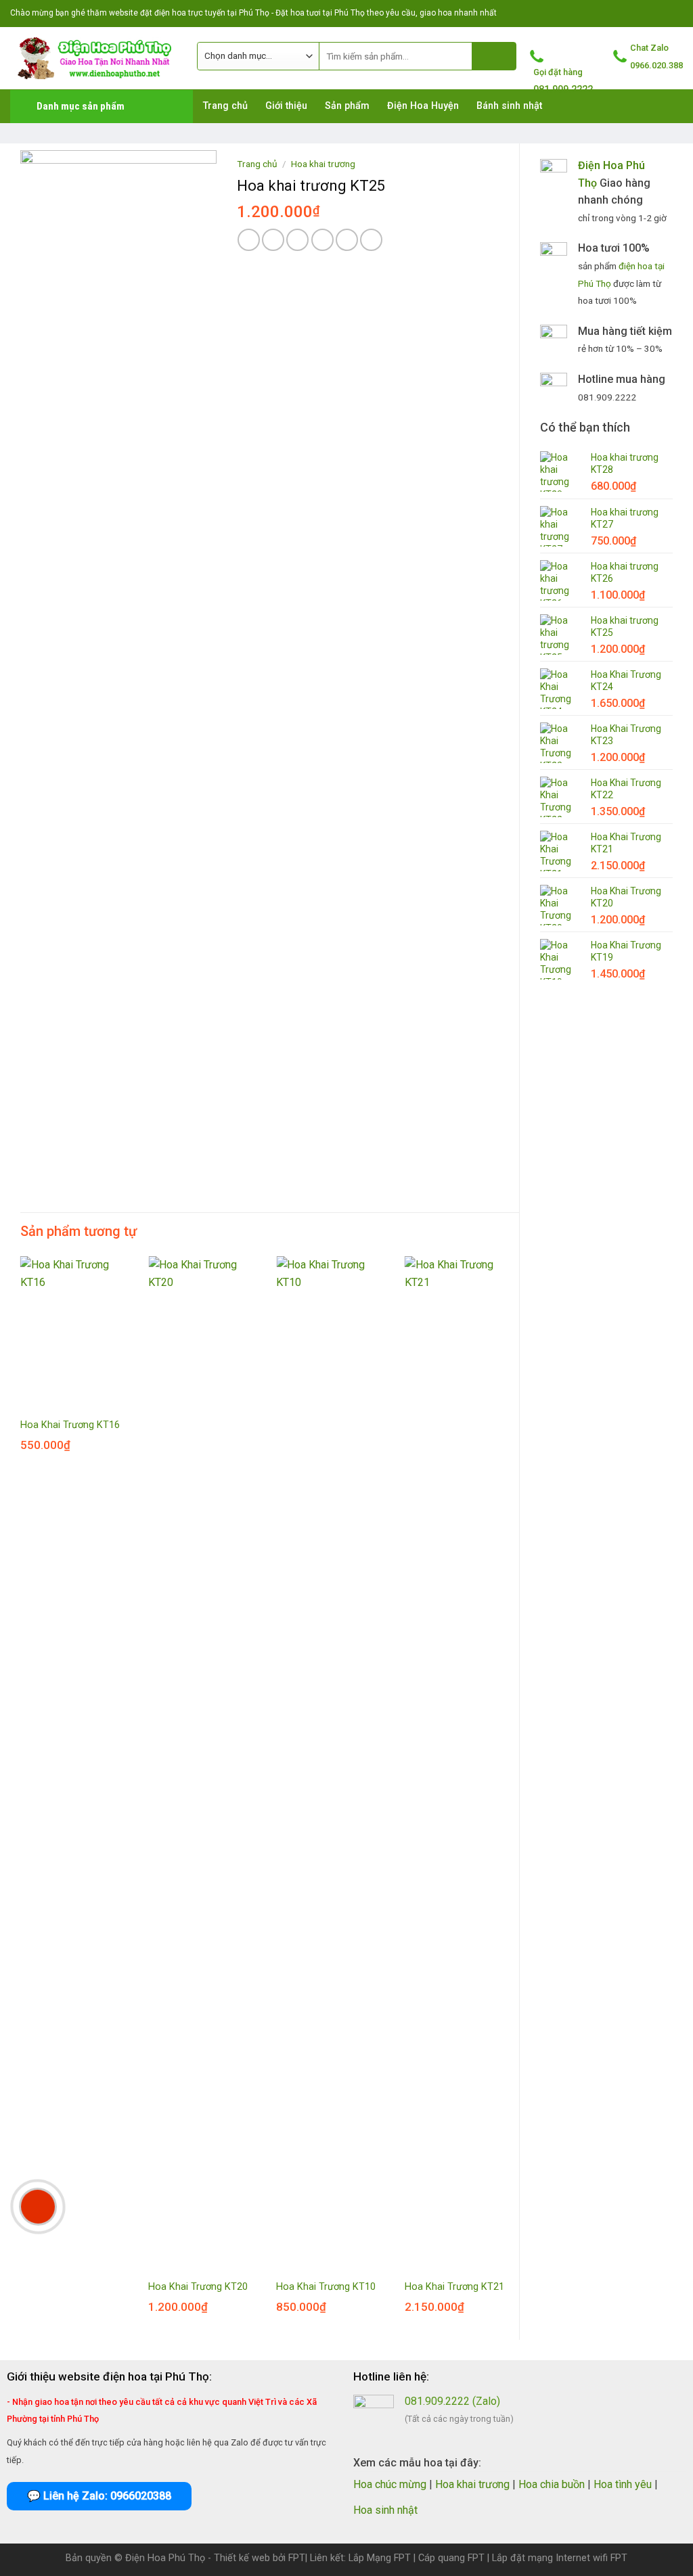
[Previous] (21, 1797)
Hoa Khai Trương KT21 (454, 2287)
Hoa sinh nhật (385, 2510)
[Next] (518, 1797)
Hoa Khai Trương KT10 (326, 2287)
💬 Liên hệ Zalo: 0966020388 (99, 2496)
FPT (297, 2558)
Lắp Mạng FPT (380, 2558)
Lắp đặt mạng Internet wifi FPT (560, 2558)
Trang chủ (257, 164)
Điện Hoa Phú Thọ (165, 2558)
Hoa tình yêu (623, 2484)
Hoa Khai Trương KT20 (198, 2287)
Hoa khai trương (323, 164)
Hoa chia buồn (552, 2484)
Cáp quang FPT (451, 2558)
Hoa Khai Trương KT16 (70, 1425)
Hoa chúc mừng (390, 2484)
